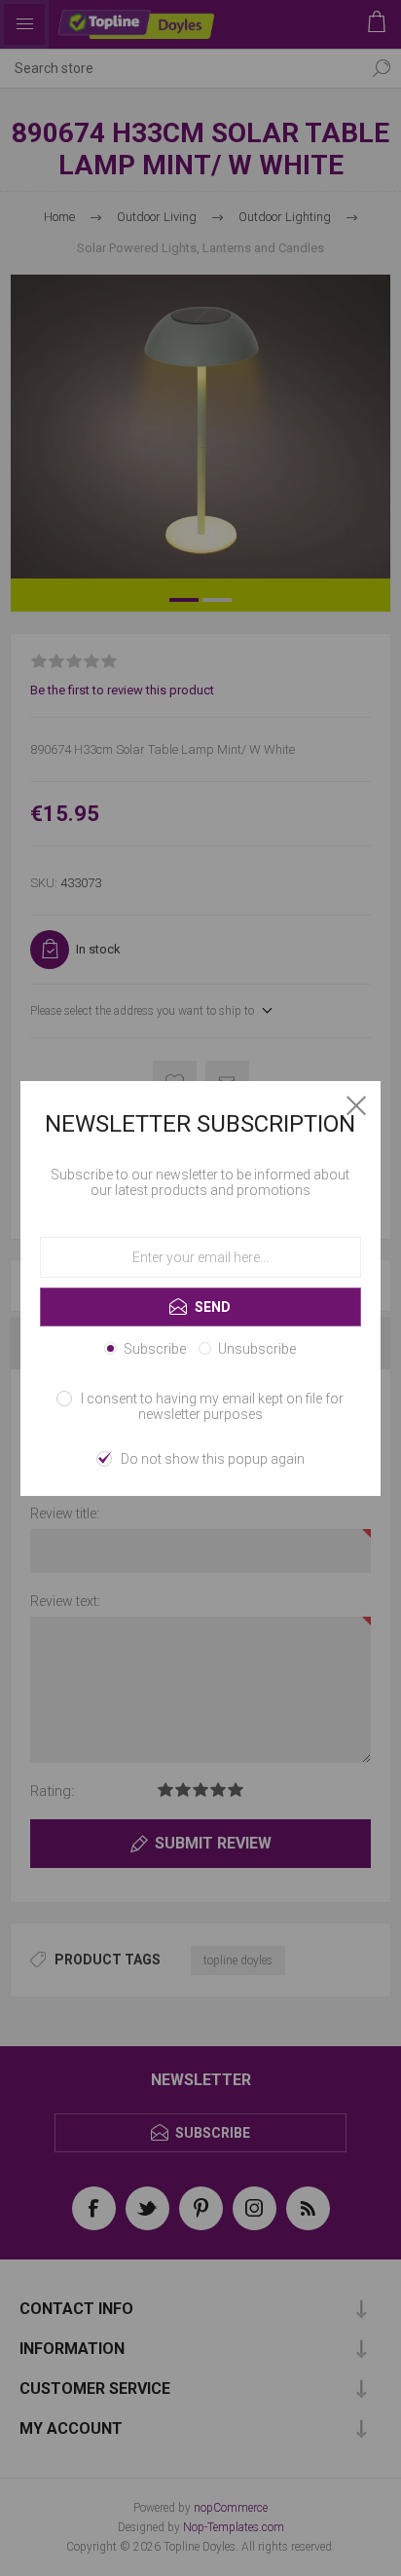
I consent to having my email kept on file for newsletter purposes (212, 1406)
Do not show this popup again (213, 1459)
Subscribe (155, 1349)
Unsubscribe (257, 1349)
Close (356, 1105)
